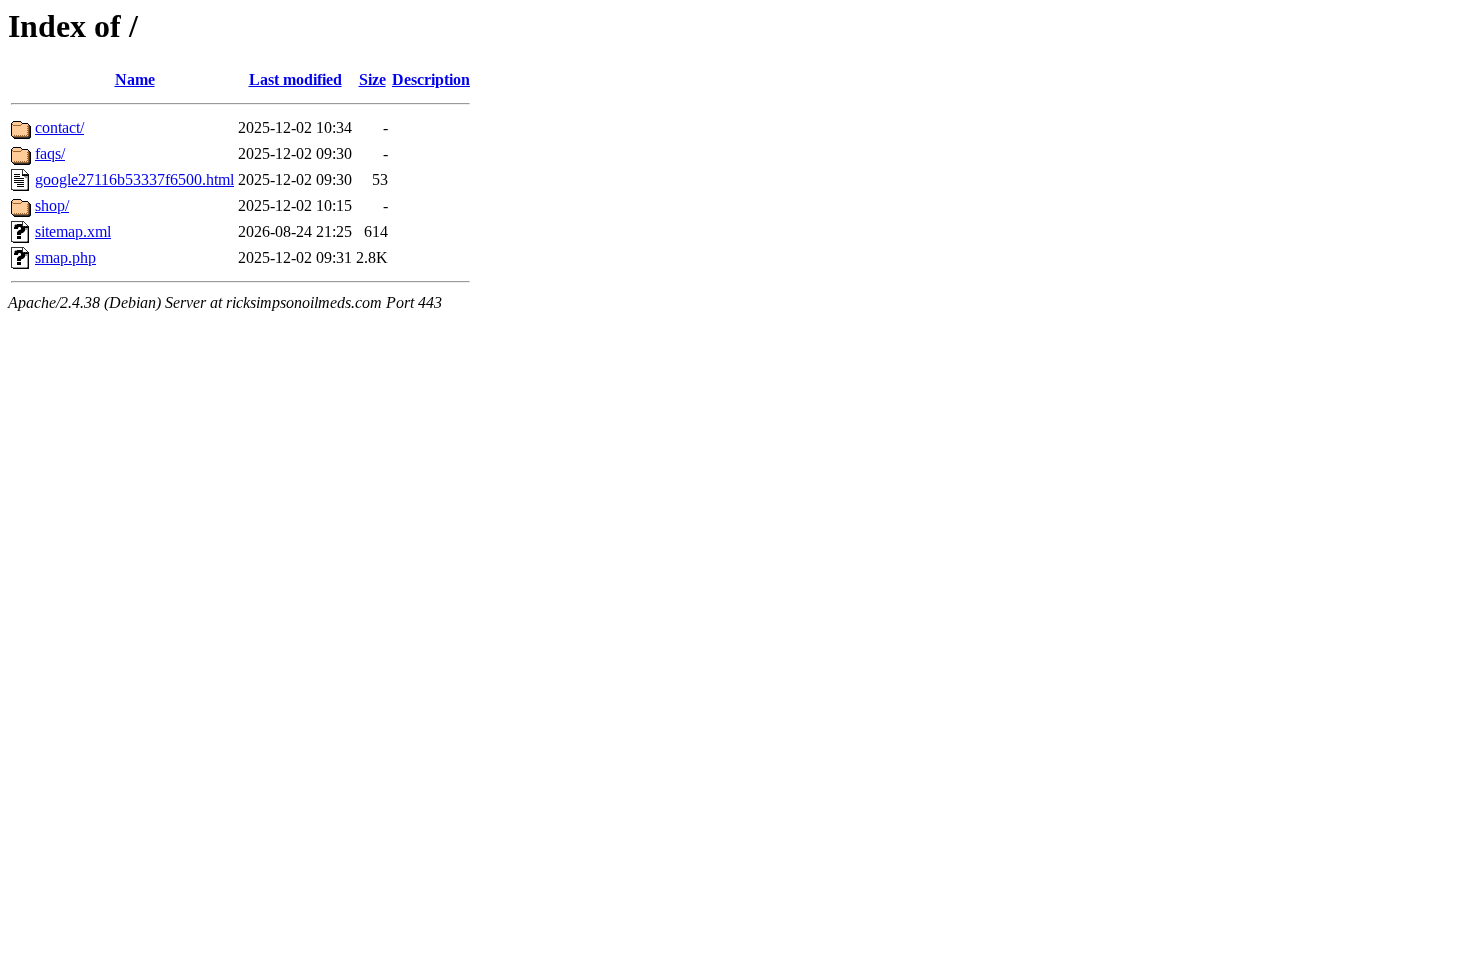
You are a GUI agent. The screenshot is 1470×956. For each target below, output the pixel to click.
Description (431, 79)
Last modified (295, 79)
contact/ (59, 127)
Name (135, 79)
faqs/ (50, 153)
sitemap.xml (73, 231)
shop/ (52, 205)
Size (372, 79)
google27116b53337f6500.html (134, 179)
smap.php (65, 257)
